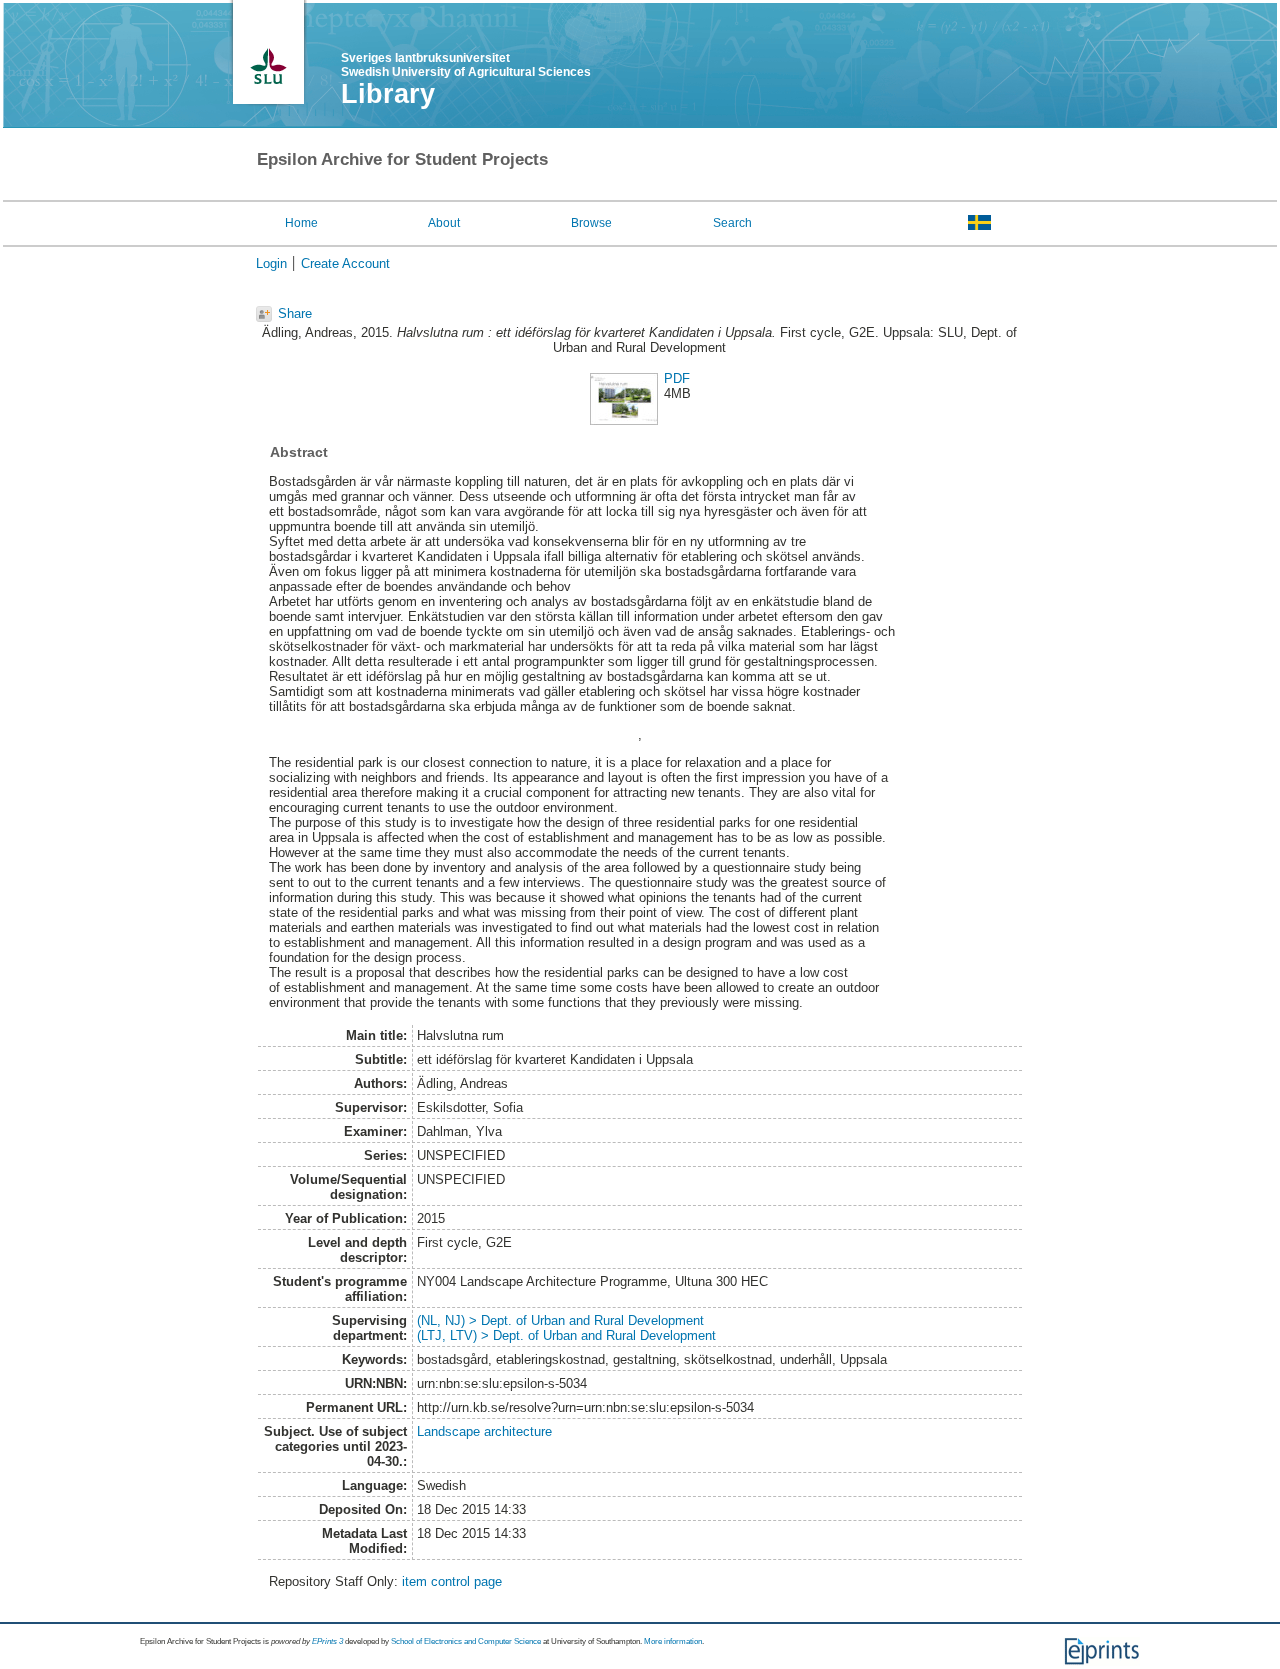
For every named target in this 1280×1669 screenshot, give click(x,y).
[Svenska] (979, 222)
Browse (591, 223)
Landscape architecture (484, 1431)
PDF (677, 378)
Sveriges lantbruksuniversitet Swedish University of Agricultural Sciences (466, 65)
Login (271, 263)
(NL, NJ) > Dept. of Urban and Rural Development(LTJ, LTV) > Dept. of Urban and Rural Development (566, 1328)
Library (388, 94)
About (444, 223)
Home (301, 223)
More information (673, 1641)
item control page (452, 1581)
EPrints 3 (327, 1641)
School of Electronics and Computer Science (466, 1641)
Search (732, 223)
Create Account (345, 263)
